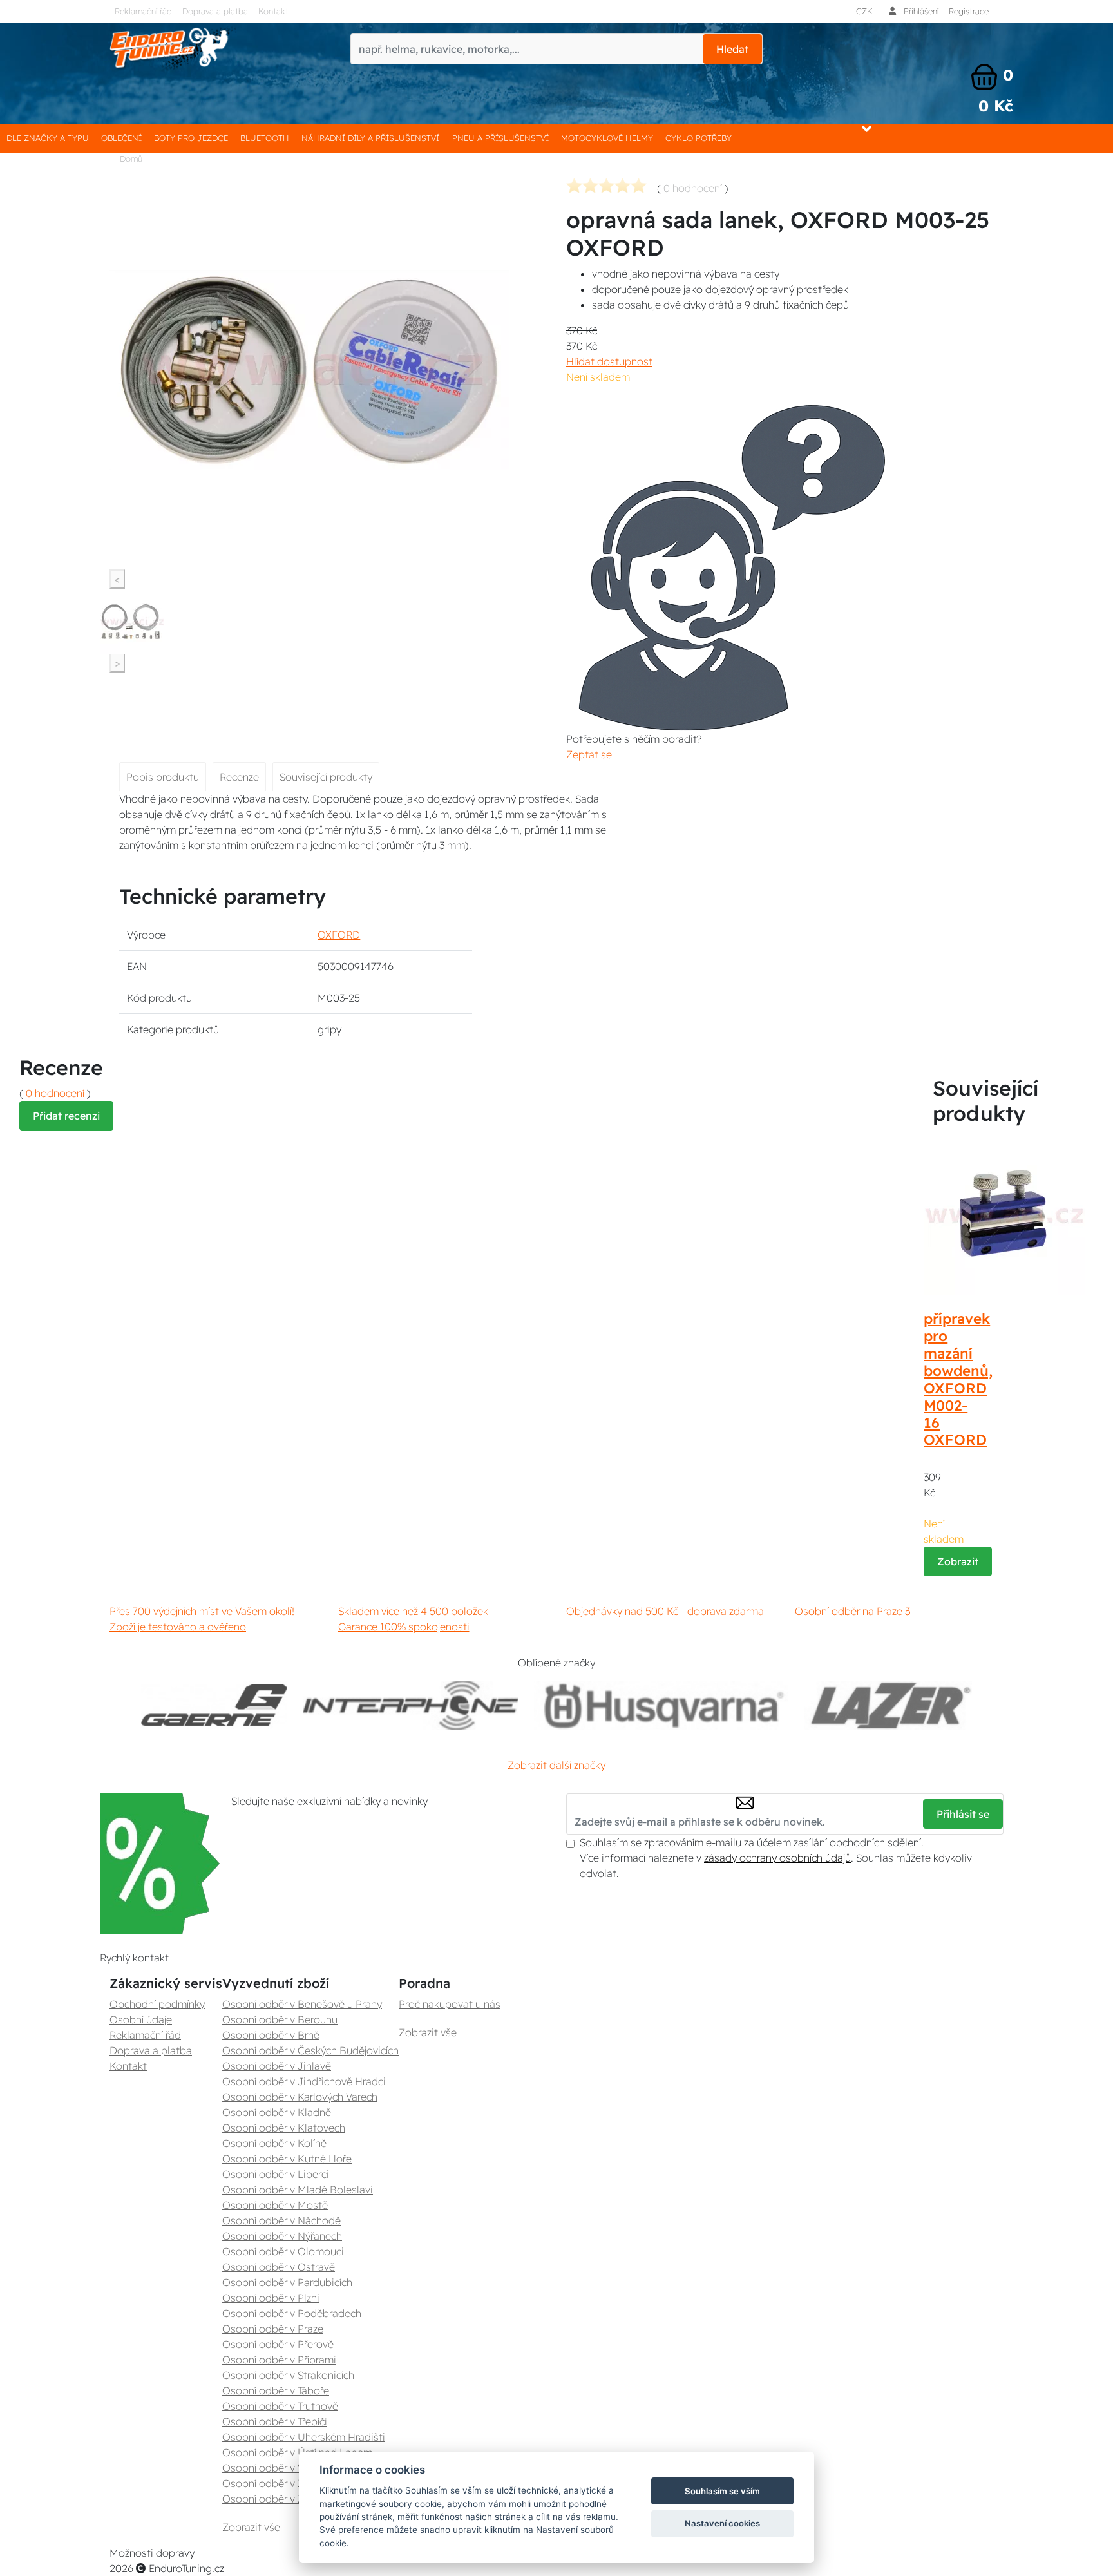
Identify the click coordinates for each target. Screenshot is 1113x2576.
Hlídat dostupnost (609, 361)
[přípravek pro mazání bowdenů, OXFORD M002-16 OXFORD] (1004, 1214)
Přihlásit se (963, 1814)
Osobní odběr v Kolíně (274, 2143)
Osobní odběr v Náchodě (281, 2220)
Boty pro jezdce (191, 138)
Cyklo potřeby (699, 138)
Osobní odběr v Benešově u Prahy (302, 2004)
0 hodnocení (693, 188)
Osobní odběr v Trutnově (280, 2406)
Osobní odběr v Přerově (278, 2344)
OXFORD (339, 935)
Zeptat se (589, 754)
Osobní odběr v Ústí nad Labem (297, 2452)
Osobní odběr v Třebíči (275, 2421)
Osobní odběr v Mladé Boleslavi (298, 2190)
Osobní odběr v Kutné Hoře (287, 2159)
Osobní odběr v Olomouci (283, 2251)
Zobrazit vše (251, 2527)
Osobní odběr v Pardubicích (287, 2282)
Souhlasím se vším (722, 2491)
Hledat (732, 49)
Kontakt (273, 11)
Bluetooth (265, 138)
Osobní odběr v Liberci (276, 2174)
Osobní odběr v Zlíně (271, 2483)
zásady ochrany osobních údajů (777, 1858)
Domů (131, 158)
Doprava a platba (215, 11)
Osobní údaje (141, 2019)
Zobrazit (958, 1561)
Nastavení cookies (722, 2523)
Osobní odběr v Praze (273, 2329)
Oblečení (121, 138)
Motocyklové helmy (607, 138)
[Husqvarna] (661, 1705)
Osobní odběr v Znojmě (278, 2499)
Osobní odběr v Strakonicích (288, 2375)
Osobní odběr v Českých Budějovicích (310, 2050)
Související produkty (326, 777)
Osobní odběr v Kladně (277, 2112)
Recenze (239, 777)
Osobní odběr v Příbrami (279, 2360)
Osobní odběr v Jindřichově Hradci (304, 2081)
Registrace (969, 11)
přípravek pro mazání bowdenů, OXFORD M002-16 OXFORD (958, 1379)
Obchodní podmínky (157, 2004)
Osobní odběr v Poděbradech (292, 2313)
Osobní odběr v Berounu (280, 2019)
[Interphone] (411, 1705)
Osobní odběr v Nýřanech (282, 2236)
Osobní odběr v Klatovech (284, 2128)
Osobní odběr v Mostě (275, 2205)
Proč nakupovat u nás (450, 2004)
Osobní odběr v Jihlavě (277, 2066)
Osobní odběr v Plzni (271, 2298)
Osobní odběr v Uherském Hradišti (304, 2437)
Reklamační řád (143, 11)
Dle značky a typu (48, 138)
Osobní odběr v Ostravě (279, 2267)
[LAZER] (888, 1705)
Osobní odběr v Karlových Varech (300, 2097)
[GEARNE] (214, 1705)
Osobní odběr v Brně (271, 2035)
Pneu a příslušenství (500, 138)
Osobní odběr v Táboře (276, 2390)
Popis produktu (163, 777)
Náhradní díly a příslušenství (370, 138)
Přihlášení (920, 11)
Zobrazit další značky (556, 1765)
